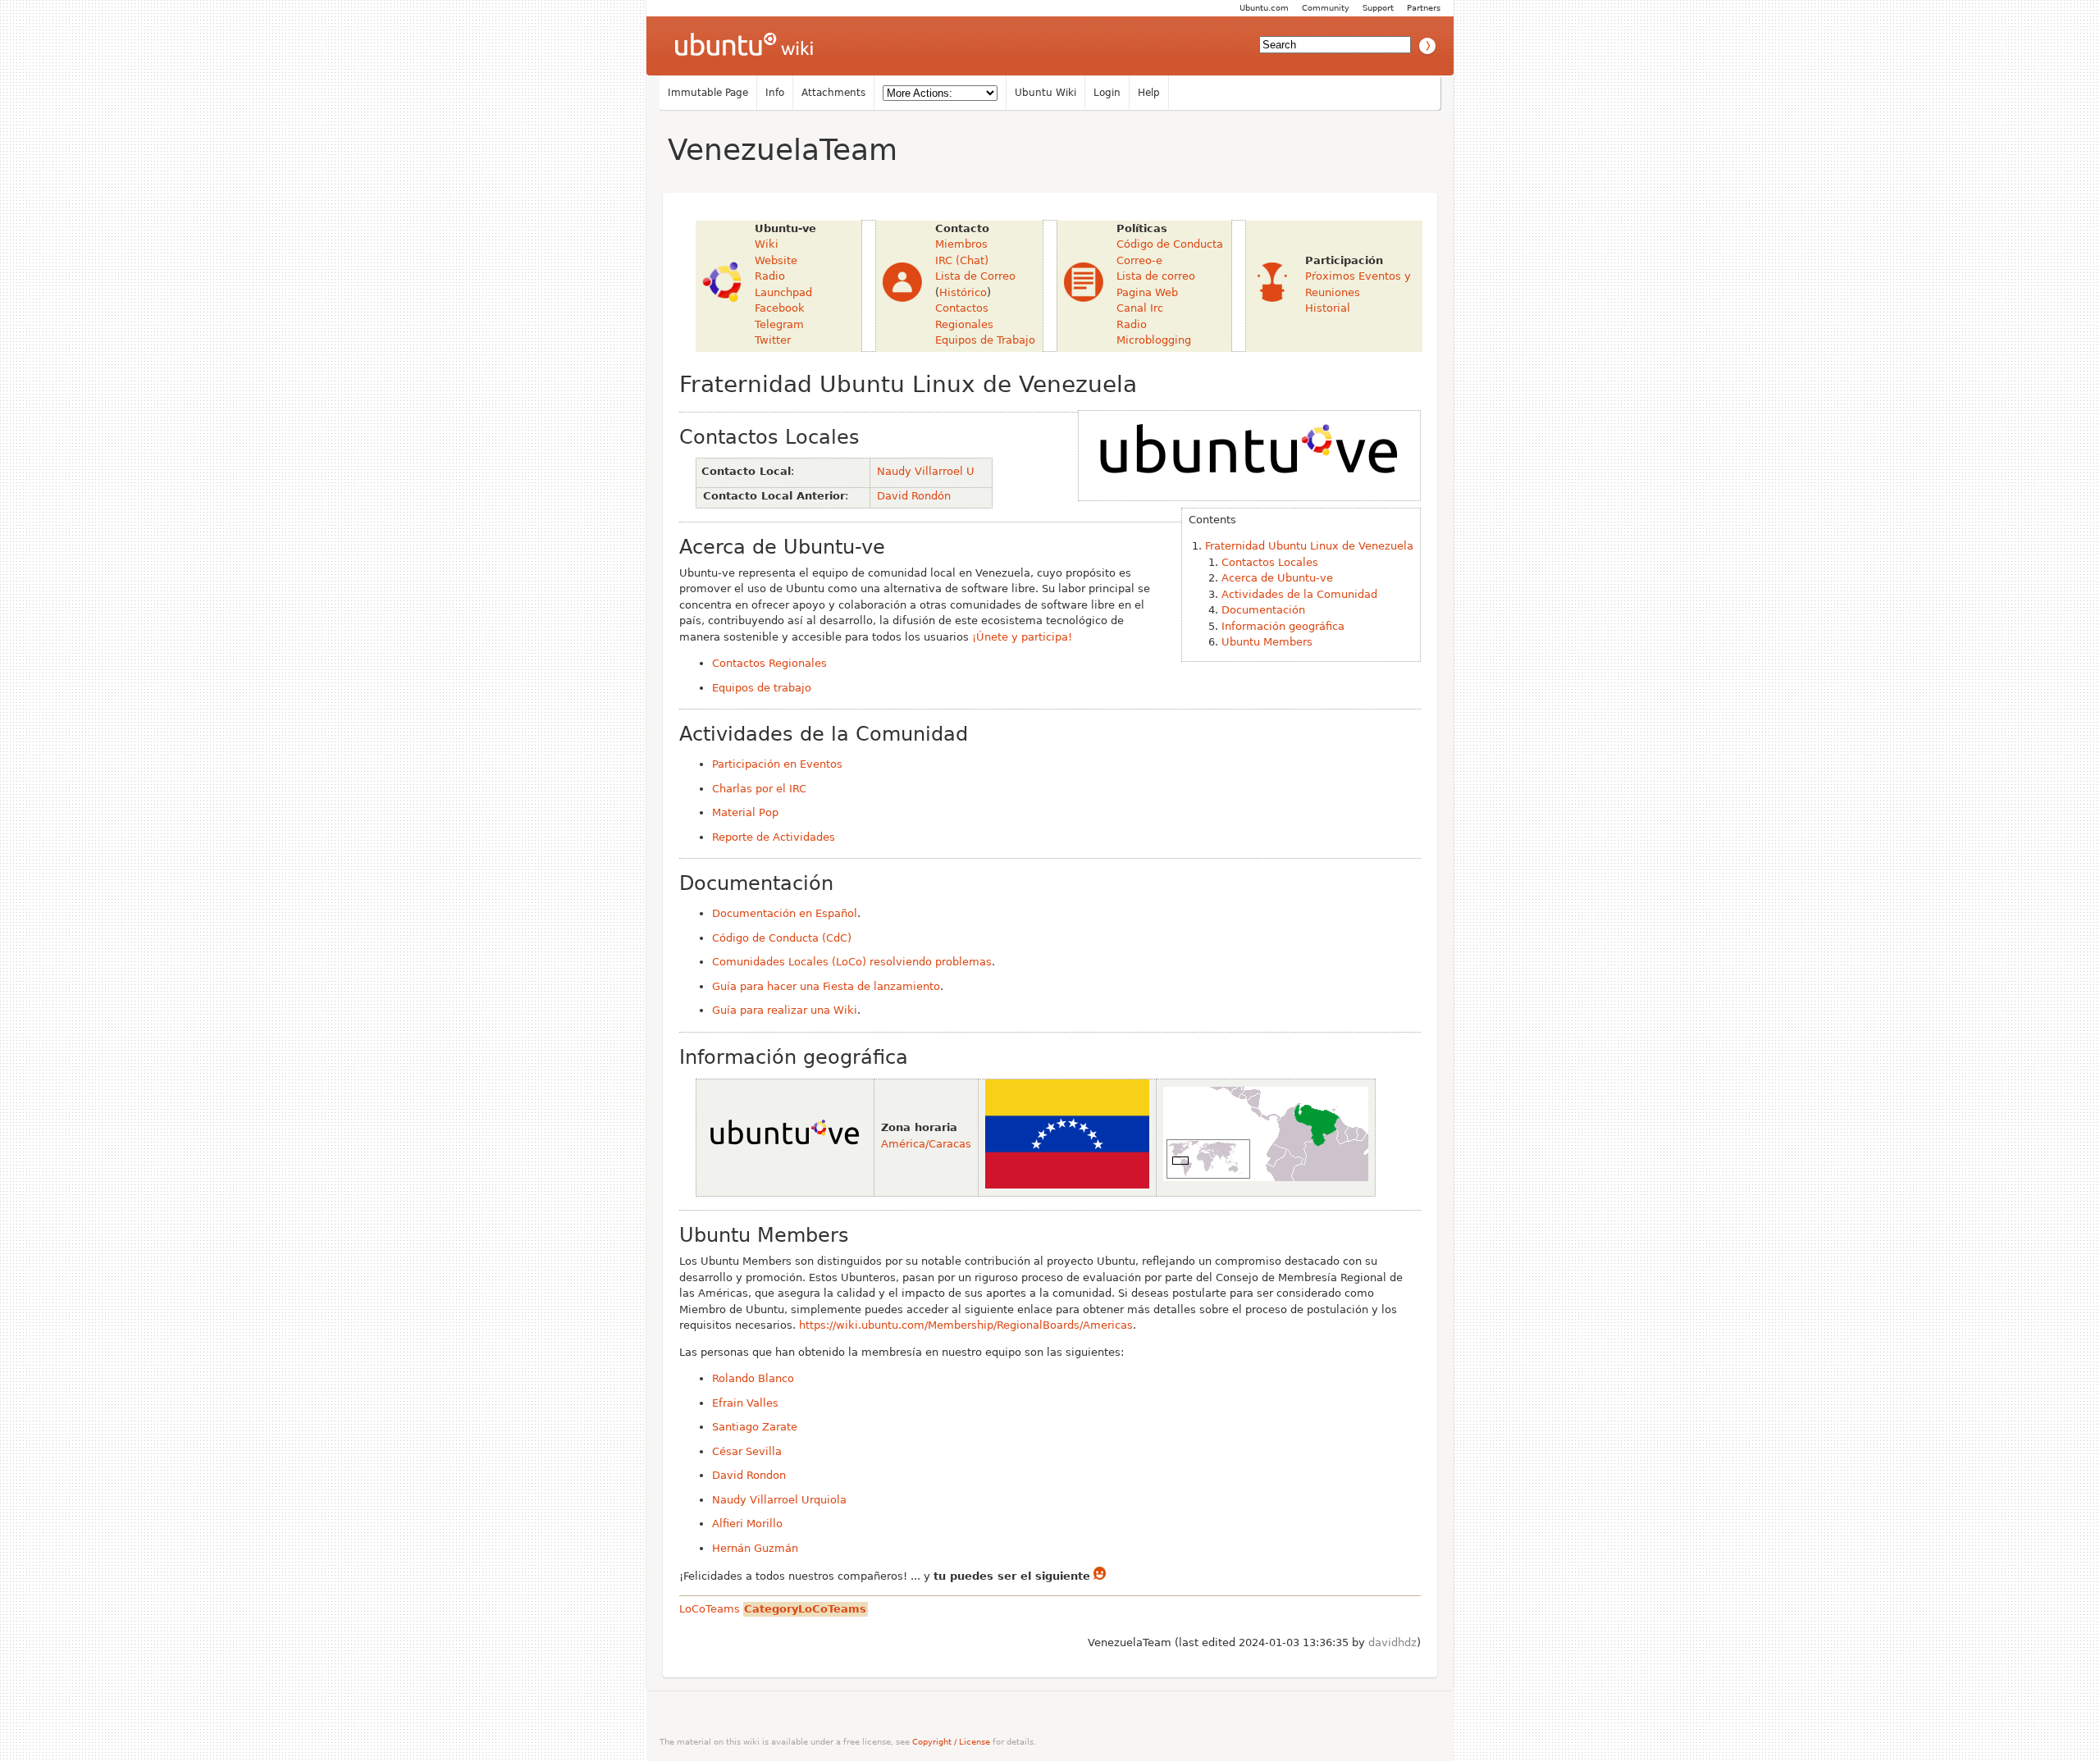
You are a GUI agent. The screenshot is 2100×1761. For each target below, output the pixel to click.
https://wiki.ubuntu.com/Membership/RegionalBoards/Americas (966, 1325)
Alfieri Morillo (747, 1524)
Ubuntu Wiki (1045, 93)
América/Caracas (926, 1144)
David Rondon (749, 1475)
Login (1107, 93)
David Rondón (914, 496)
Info (775, 93)
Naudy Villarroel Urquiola (779, 1500)
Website (776, 260)
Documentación (1263, 610)
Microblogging (1154, 340)
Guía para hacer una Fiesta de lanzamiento (826, 986)
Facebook (780, 308)
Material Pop (745, 812)
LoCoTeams (710, 1609)
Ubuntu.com (1264, 8)
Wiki (767, 244)
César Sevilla (747, 1451)
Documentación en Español (785, 913)
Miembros (961, 244)
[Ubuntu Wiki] (744, 46)
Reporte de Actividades (774, 837)
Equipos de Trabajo (985, 340)
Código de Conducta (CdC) (782, 938)
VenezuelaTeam (783, 150)
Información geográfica (1283, 626)
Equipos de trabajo (762, 688)
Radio (770, 276)
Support (1378, 8)
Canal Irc (1140, 308)
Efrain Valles (745, 1403)
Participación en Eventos (777, 764)
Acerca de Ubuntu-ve (1277, 578)
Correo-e (1139, 260)
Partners (1424, 8)
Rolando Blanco (753, 1378)
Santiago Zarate (755, 1427)
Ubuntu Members (1267, 642)
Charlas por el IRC (759, 789)
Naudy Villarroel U (926, 471)
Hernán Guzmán (755, 1548)
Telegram (779, 324)
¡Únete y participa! (1022, 637)
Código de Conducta (1170, 244)
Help (1149, 93)
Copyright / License (951, 1742)
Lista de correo (1156, 276)
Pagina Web (1147, 292)
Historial (1328, 308)
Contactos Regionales (769, 663)
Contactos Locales (1270, 562)
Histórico (963, 292)
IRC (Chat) (962, 260)
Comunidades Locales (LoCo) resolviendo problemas (852, 962)
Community (1326, 8)
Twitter (773, 340)
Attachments (833, 93)
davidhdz (1392, 1642)
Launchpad (783, 292)
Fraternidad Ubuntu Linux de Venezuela (1309, 546)
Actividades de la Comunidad (1299, 594)
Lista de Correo (975, 276)
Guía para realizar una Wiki (785, 1010)
